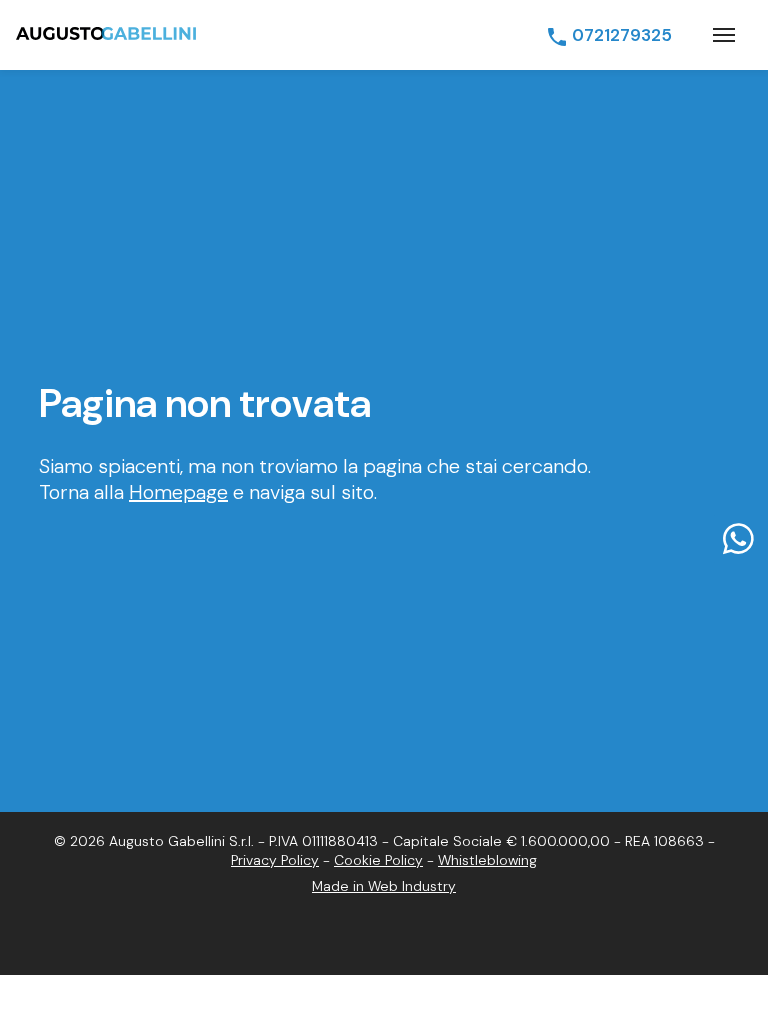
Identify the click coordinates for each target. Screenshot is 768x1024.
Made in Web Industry (384, 886)
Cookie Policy (378, 860)
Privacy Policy (275, 860)
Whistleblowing (487, 860)
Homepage (178, 492)
